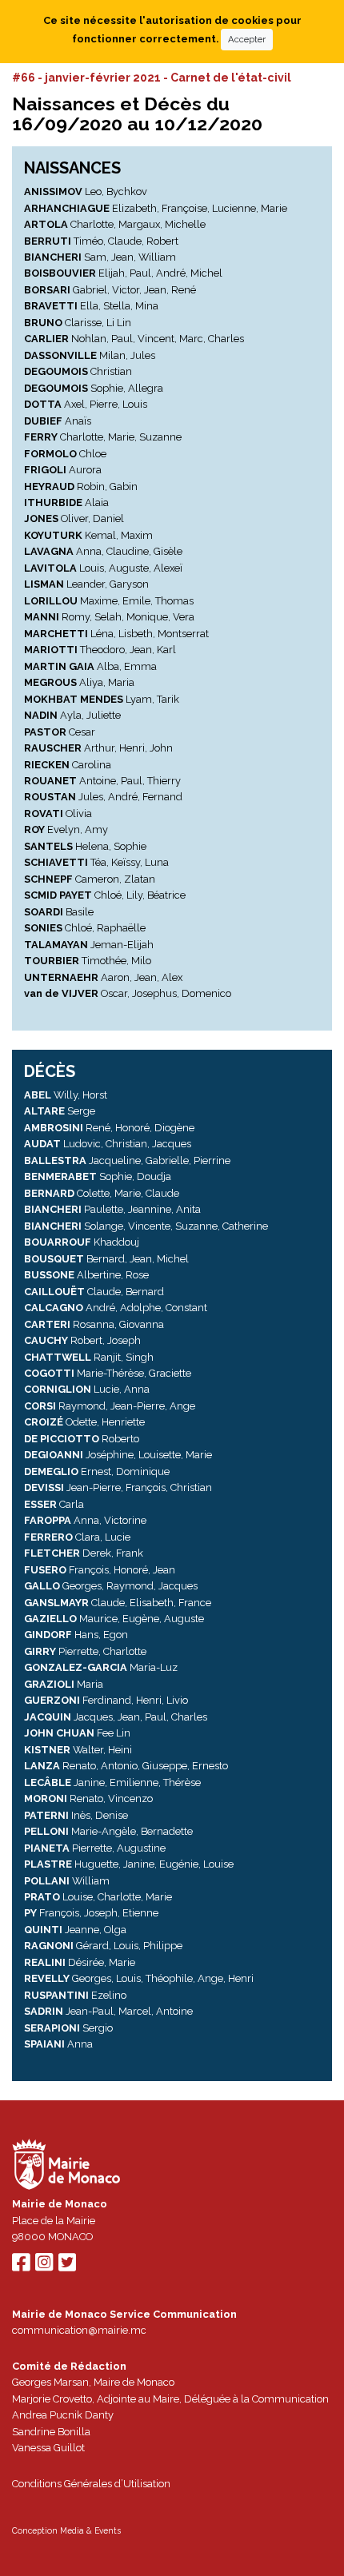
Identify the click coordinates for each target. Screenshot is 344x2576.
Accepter (247, 39)
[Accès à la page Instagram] (44, 2266)
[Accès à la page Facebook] (21, 2266)
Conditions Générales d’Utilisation (91, 2484)
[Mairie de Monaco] (66, 2166)
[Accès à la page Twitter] (67, 2266)
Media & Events (90, 2530)
